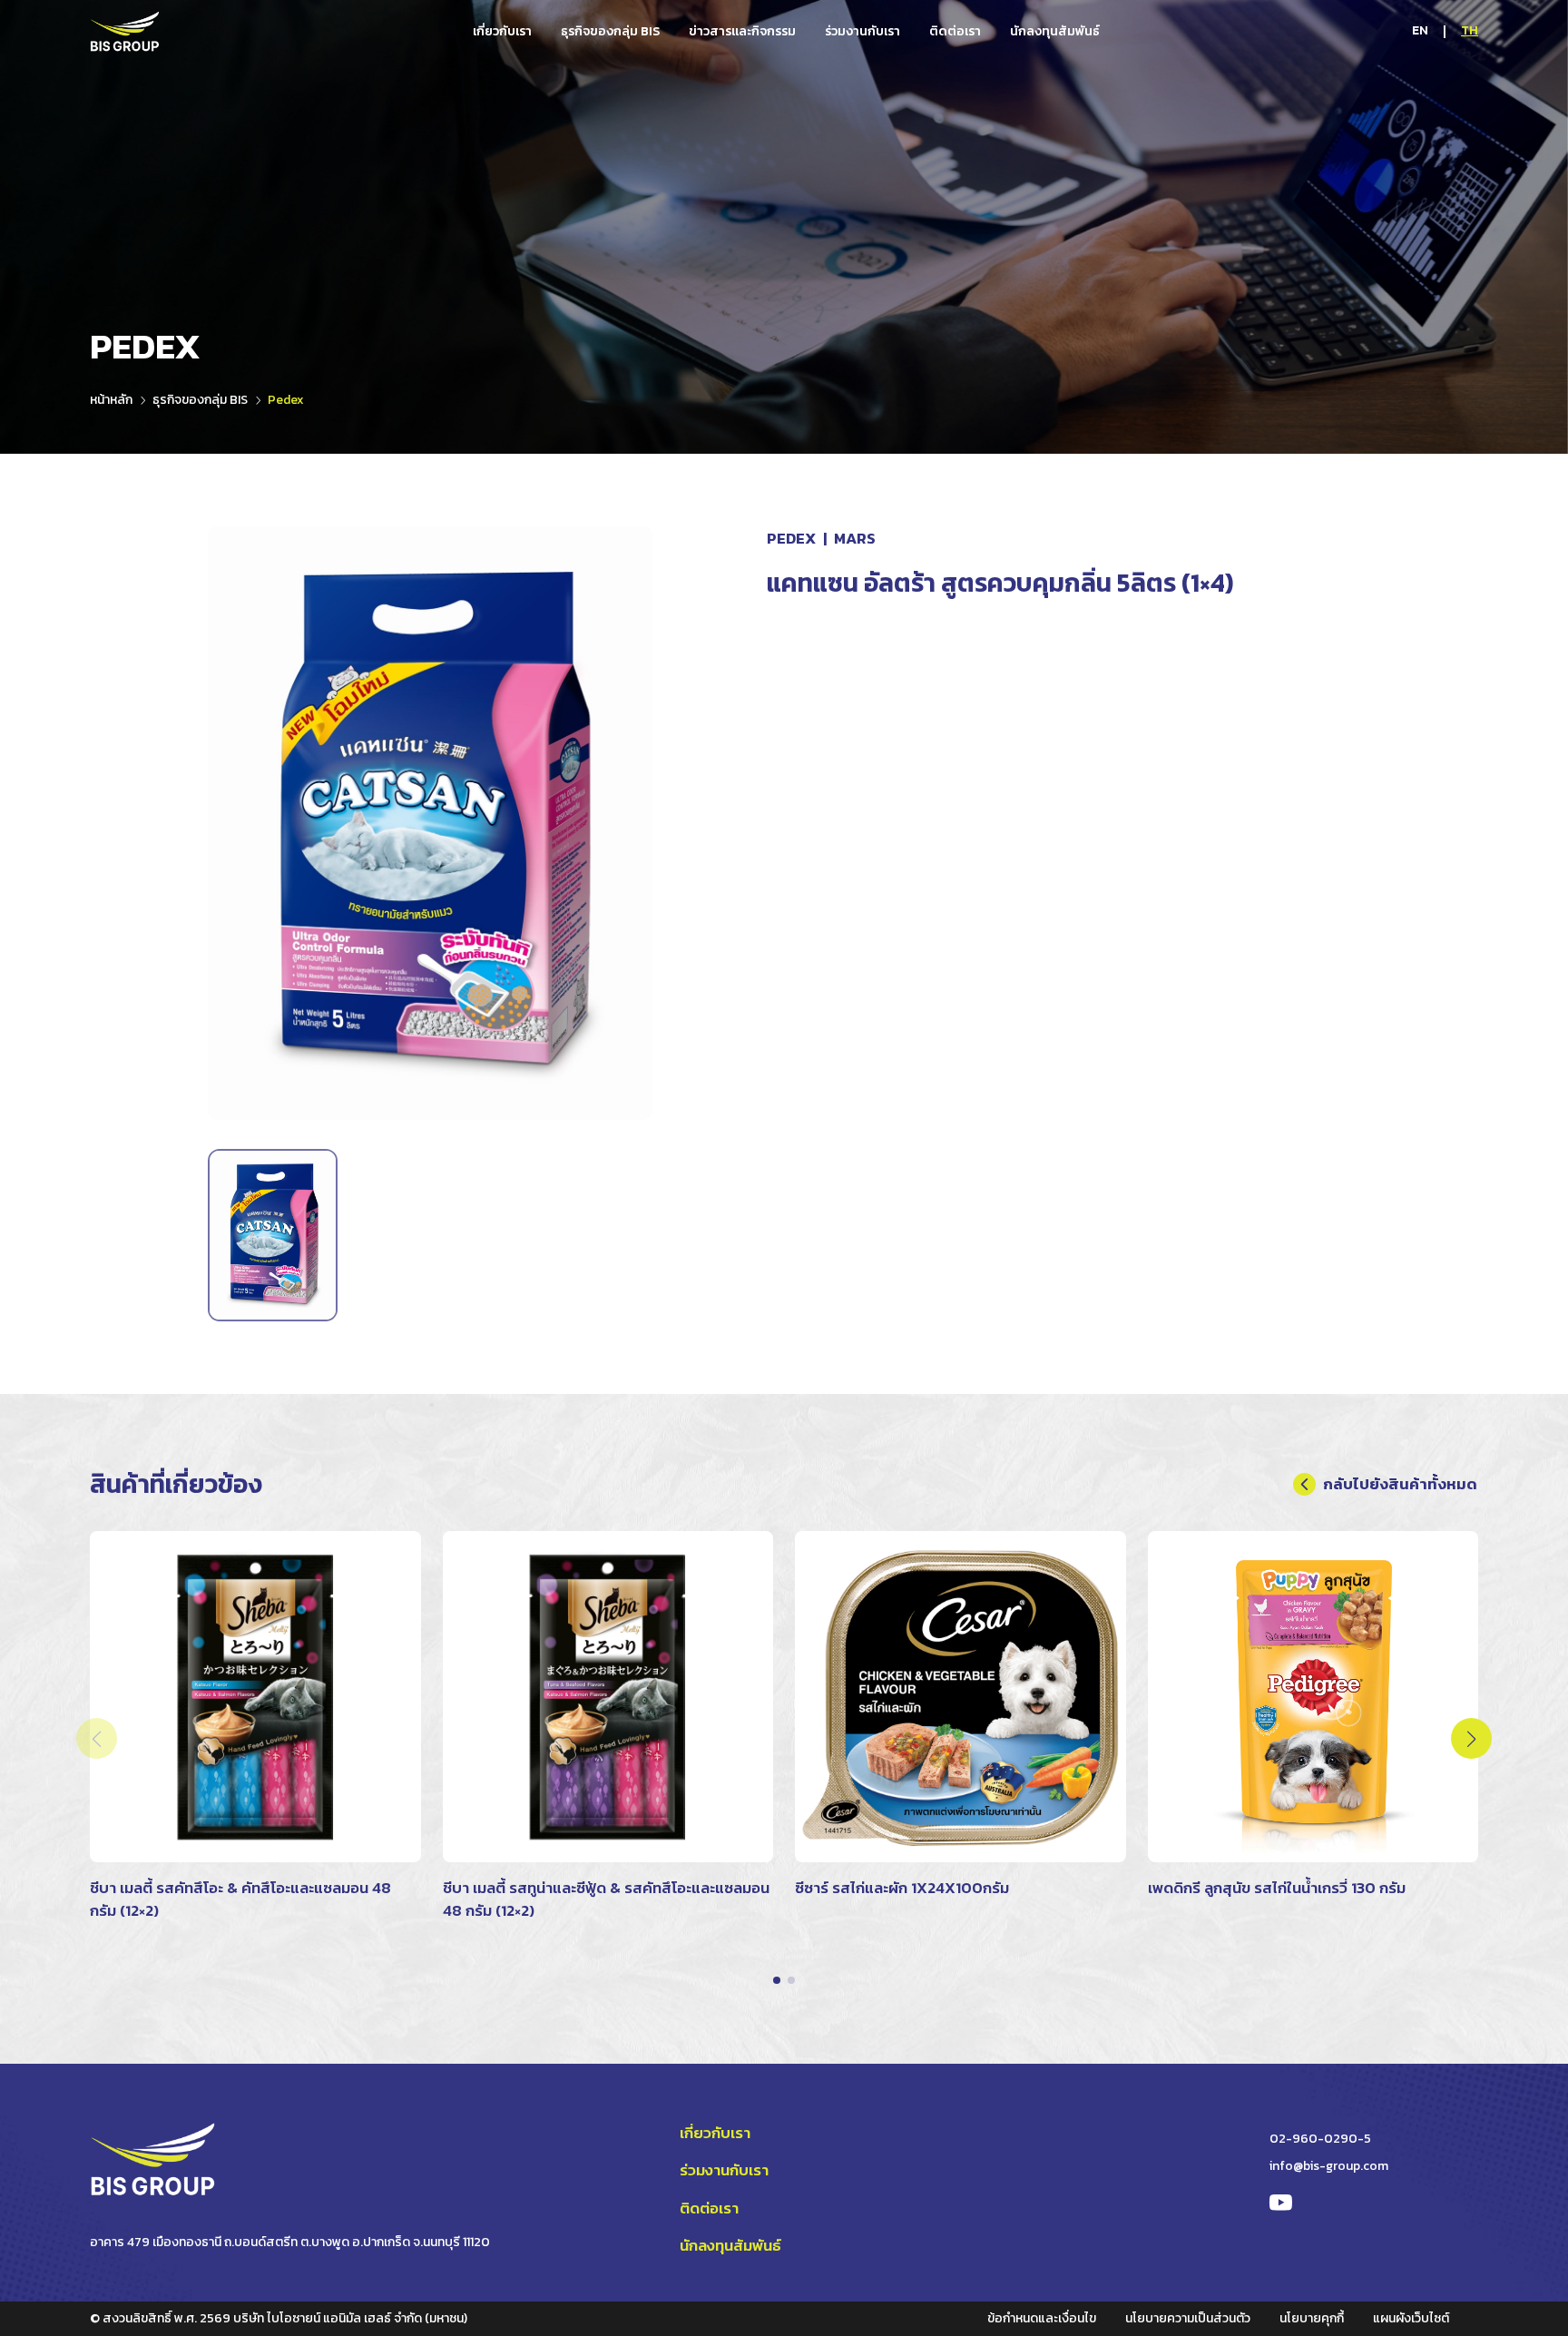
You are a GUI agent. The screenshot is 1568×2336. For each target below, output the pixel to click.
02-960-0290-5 (1320, 2139)
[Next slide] (1471, 1738)
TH (1470, 30)
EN (1420, 30)
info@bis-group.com (1329, 2166)
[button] (777, 1980)
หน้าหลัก (111, 400)
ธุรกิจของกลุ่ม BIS (200, 400)
